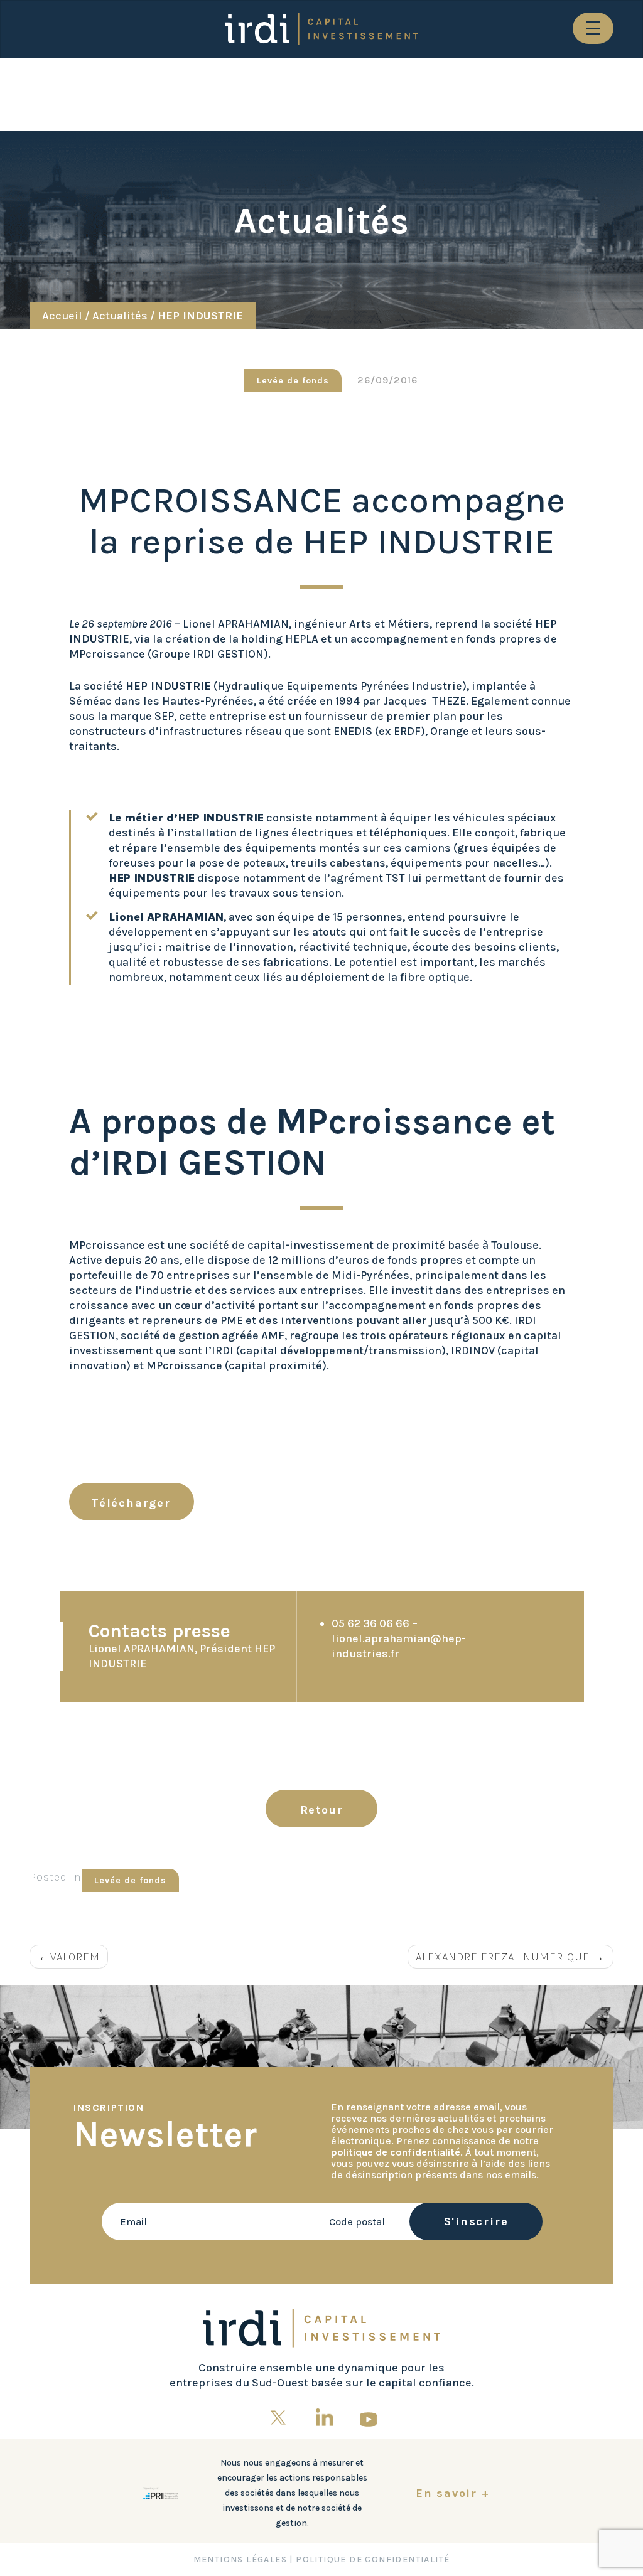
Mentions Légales (240, 2559)
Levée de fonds (293, 381)
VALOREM (75, 1957)
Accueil (62, 316)
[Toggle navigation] (593, 28)
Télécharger (131, 1503)
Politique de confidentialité (373, 2559)
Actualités (120, 316)
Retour (322, 1810)
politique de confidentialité (396, 2152)
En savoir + (453, 2493)
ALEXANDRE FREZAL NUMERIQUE (503, 1957)
